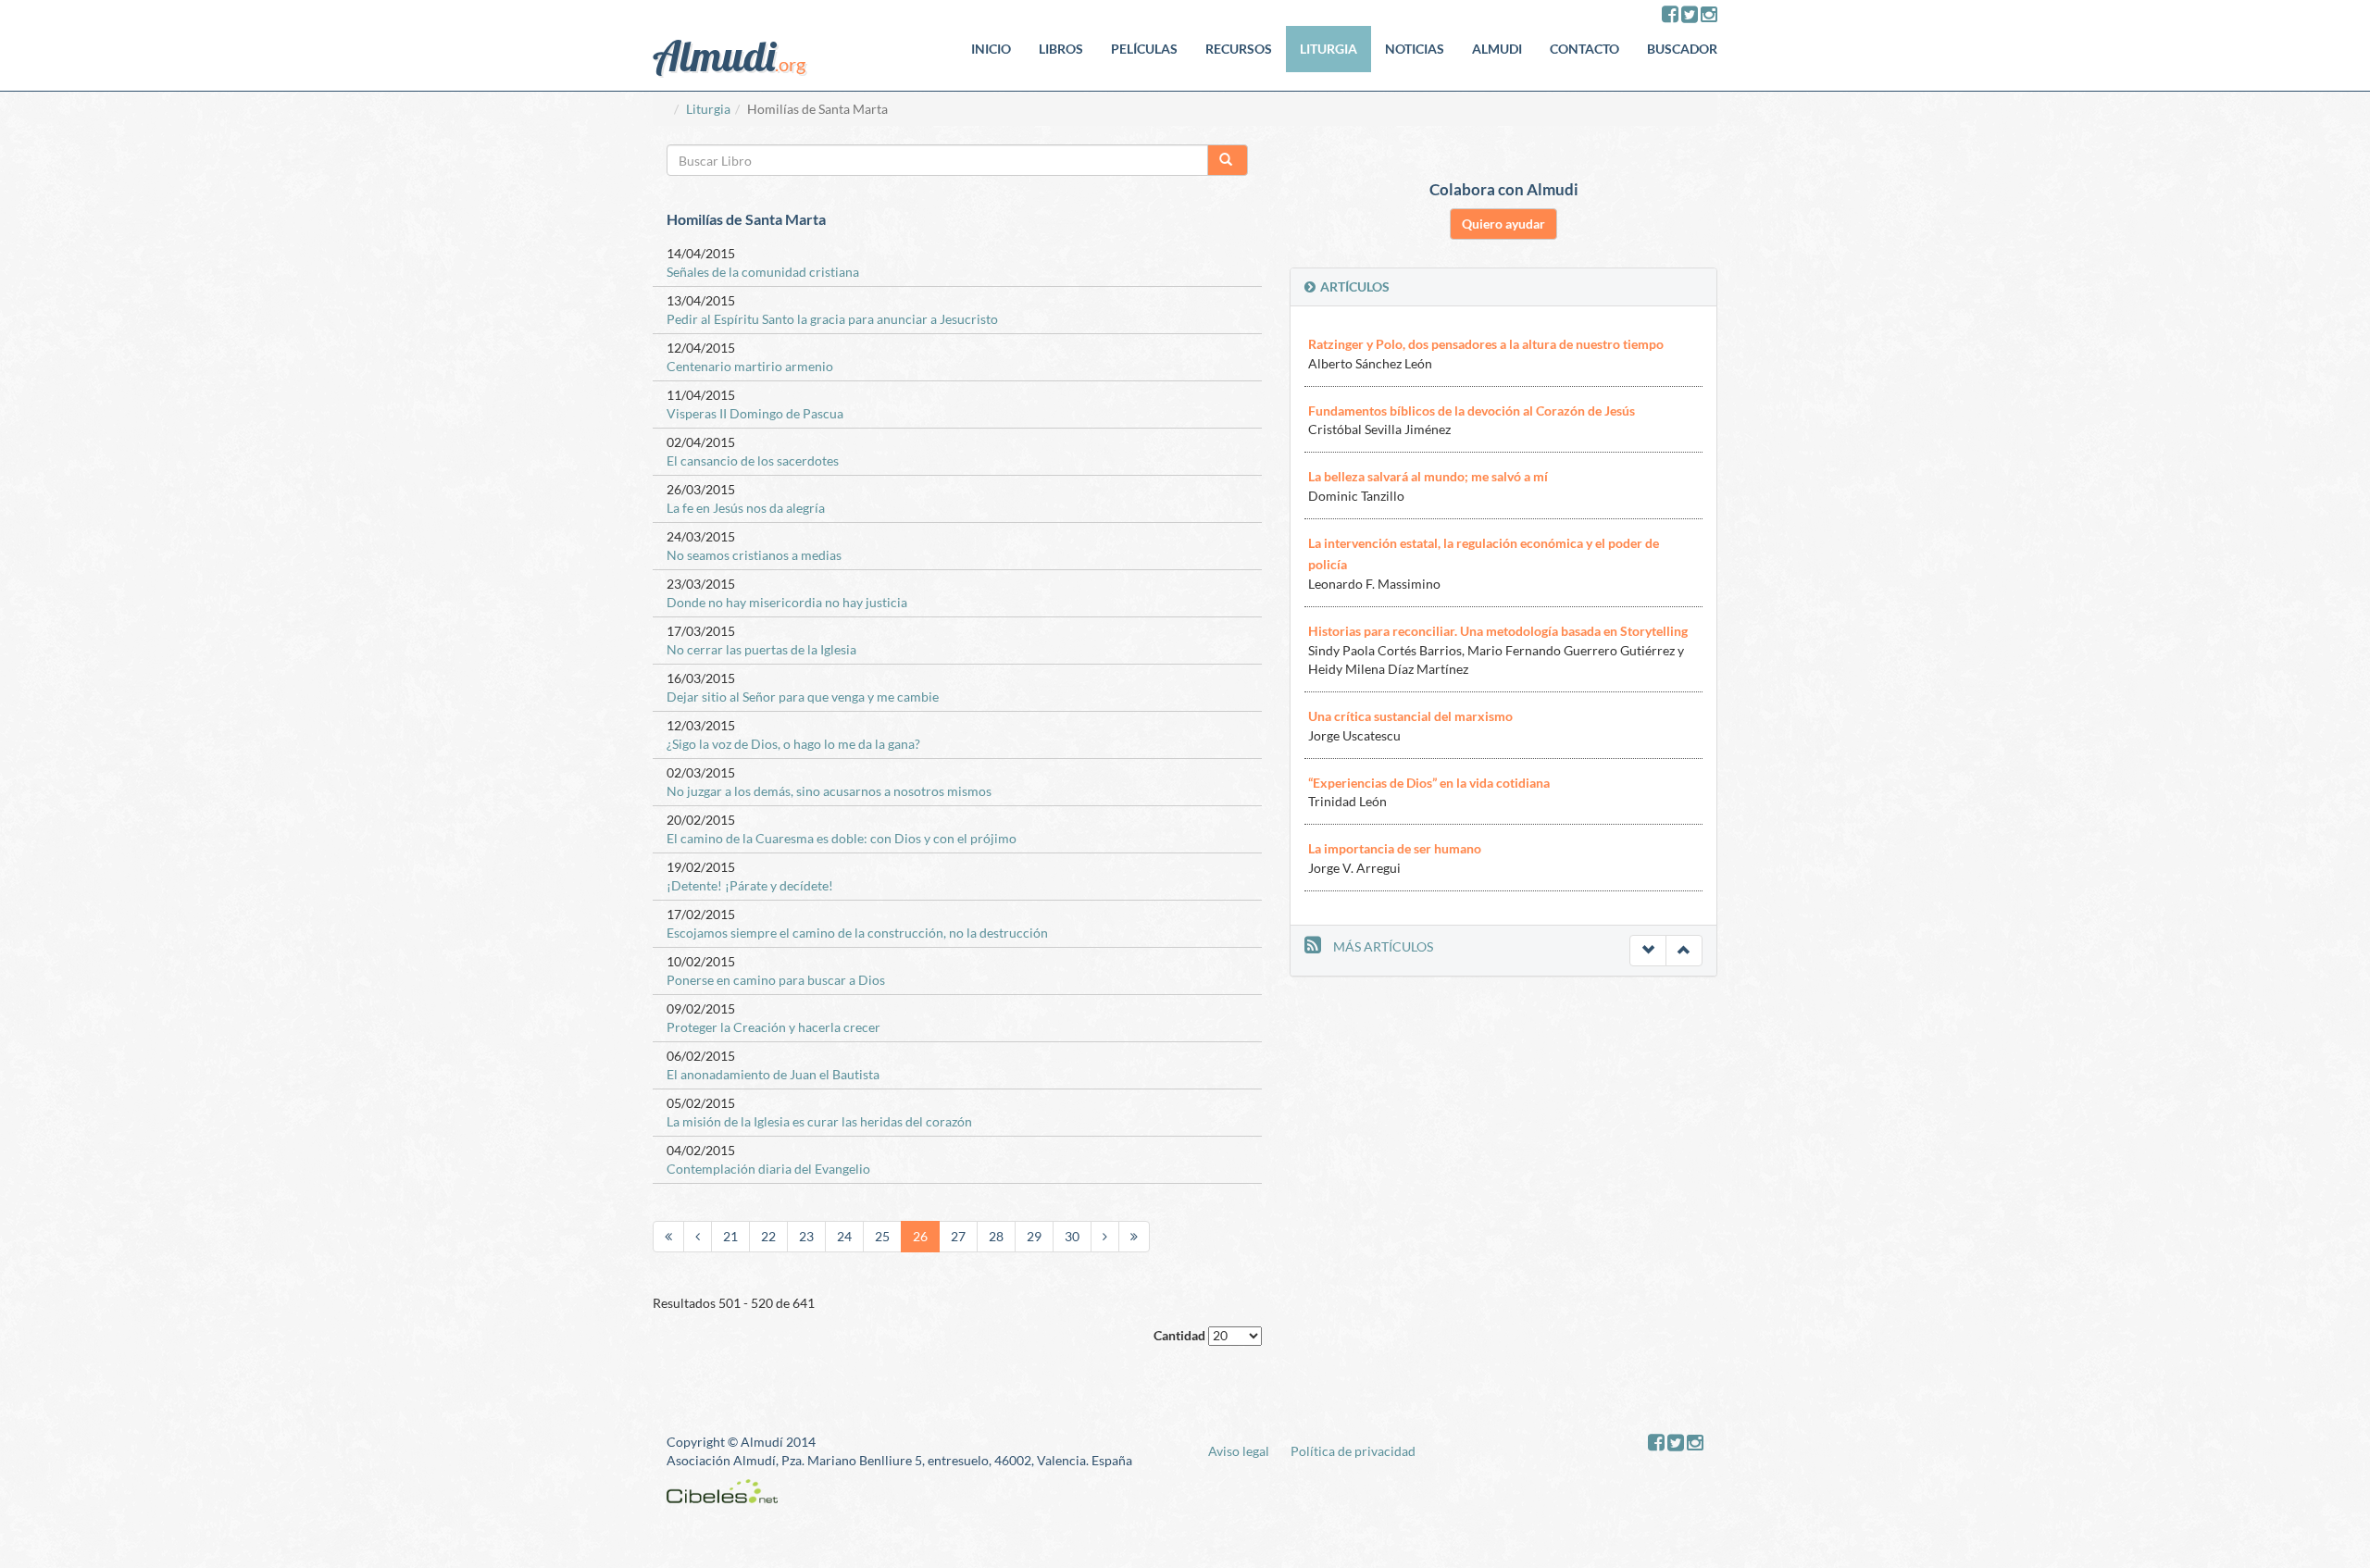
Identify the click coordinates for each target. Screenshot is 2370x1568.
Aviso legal (1239, 1451)
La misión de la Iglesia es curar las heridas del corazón (819, 1121)
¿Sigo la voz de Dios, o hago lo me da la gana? (793, 744)
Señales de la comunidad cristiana (763, 272)
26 (920, 1236)
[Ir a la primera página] (668, 1237)
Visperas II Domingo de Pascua (755, 413)
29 (1034, 1236)
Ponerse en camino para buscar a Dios (776, 980)
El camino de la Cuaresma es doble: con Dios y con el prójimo (842, 838)
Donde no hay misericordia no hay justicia (787, 602)
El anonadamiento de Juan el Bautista (773, 1074)
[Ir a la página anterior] (698, 1237)
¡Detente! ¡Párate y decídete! (750, 885)
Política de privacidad (1353, 1451)
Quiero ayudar (1503, 224)
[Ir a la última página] (1134, 1237)
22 (768, 1236)
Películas (1144, 49)
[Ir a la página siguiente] (1105, 1237)
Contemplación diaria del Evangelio (768, 1169)
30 (1072, 1236)
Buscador (1682, 49)
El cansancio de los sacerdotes (753, 460)
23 (806, 1236)
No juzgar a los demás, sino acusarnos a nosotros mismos (829, 791)
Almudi (1497, 49)
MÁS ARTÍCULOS (1383, 946)
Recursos (1239, 49)
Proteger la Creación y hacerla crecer (773, 1027)
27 (958, 1236)
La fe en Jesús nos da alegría (746, 508)
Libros (1061, 49)
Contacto (1584, 49)
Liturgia (1328, 49)
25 (882, 1236)
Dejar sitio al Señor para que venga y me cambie (803, 697)
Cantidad (1179, 1335)
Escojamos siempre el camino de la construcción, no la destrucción (857, 933)
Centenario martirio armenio (750, 366)
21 (730, 1236)
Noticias (1415, 49)
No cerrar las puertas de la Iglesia (761, 649)
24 (844, 1236)
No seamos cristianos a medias (754, 555)
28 (996, 1236)
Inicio (991, 49)
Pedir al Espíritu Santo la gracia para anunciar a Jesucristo (832, 319)
